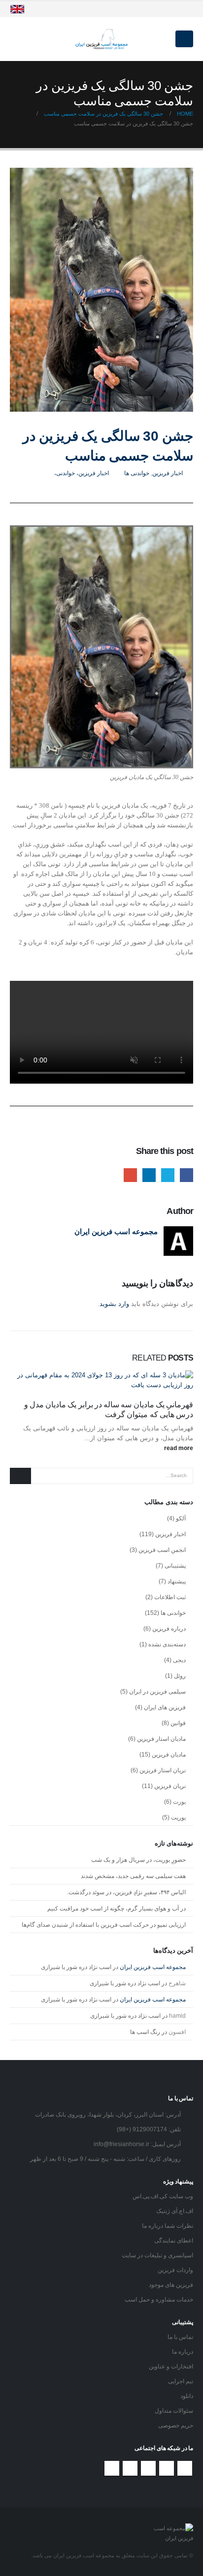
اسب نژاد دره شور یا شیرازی (76, 1967)
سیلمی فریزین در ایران (157, 1692)
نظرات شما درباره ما (168, 2226)
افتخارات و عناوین (171, 2366)
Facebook (186, 1175)
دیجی (179, 1660)
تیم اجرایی (181, 2381)
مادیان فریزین (169, 1755)
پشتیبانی (175, 1566)
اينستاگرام (130, 2468)
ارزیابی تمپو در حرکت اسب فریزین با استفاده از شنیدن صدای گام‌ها (104, 1925)
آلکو (181, 1518)
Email (130, 1175)
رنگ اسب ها (145, 2032)
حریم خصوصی (176, 2425)
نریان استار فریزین (163, 1770)
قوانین (178, 1723)
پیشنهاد (177, 1581)
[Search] (20, 1476)
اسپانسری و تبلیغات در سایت (157, 2255)
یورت (179, 1802)
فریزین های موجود (171, 2285)
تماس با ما (180, 2337)
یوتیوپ (148, 2468)
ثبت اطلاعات (170, 1597)
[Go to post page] (101, 1380)
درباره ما (183, 2351)
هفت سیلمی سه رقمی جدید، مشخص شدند (133, 1876)
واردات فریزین (175, 2270)
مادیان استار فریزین (161, 1739)
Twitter (168, 1175)
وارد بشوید (114, 1304)
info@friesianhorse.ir (121, 2144)
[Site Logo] (101, 39)
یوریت (178, 1818)
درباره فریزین (169, 1629)
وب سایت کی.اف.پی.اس (163, 2196)
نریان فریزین (170, 1786)
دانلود (187, 2396)
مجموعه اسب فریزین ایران (116, 1231)
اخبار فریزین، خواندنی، (82, 473)
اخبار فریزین (168, 473)
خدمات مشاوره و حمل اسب (159, 2299)
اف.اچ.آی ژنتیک (175, 2211)
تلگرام (112, 2468)
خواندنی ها (137, 473)
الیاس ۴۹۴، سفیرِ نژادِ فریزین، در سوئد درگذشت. (126, 1892)
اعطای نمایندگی (174, 2240)
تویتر (167, 2468)
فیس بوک (185, 2468)
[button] (184, 39)
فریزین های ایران (165, 1707)
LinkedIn (149, 1175)
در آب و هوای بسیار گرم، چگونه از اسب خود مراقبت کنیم (117, 1909)
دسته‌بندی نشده (167, 1644)
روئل (180, 1676)
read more (178, 1448)
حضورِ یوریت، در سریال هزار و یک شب (138, 1860)
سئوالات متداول (174, 2410)
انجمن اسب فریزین (162, 1550)
